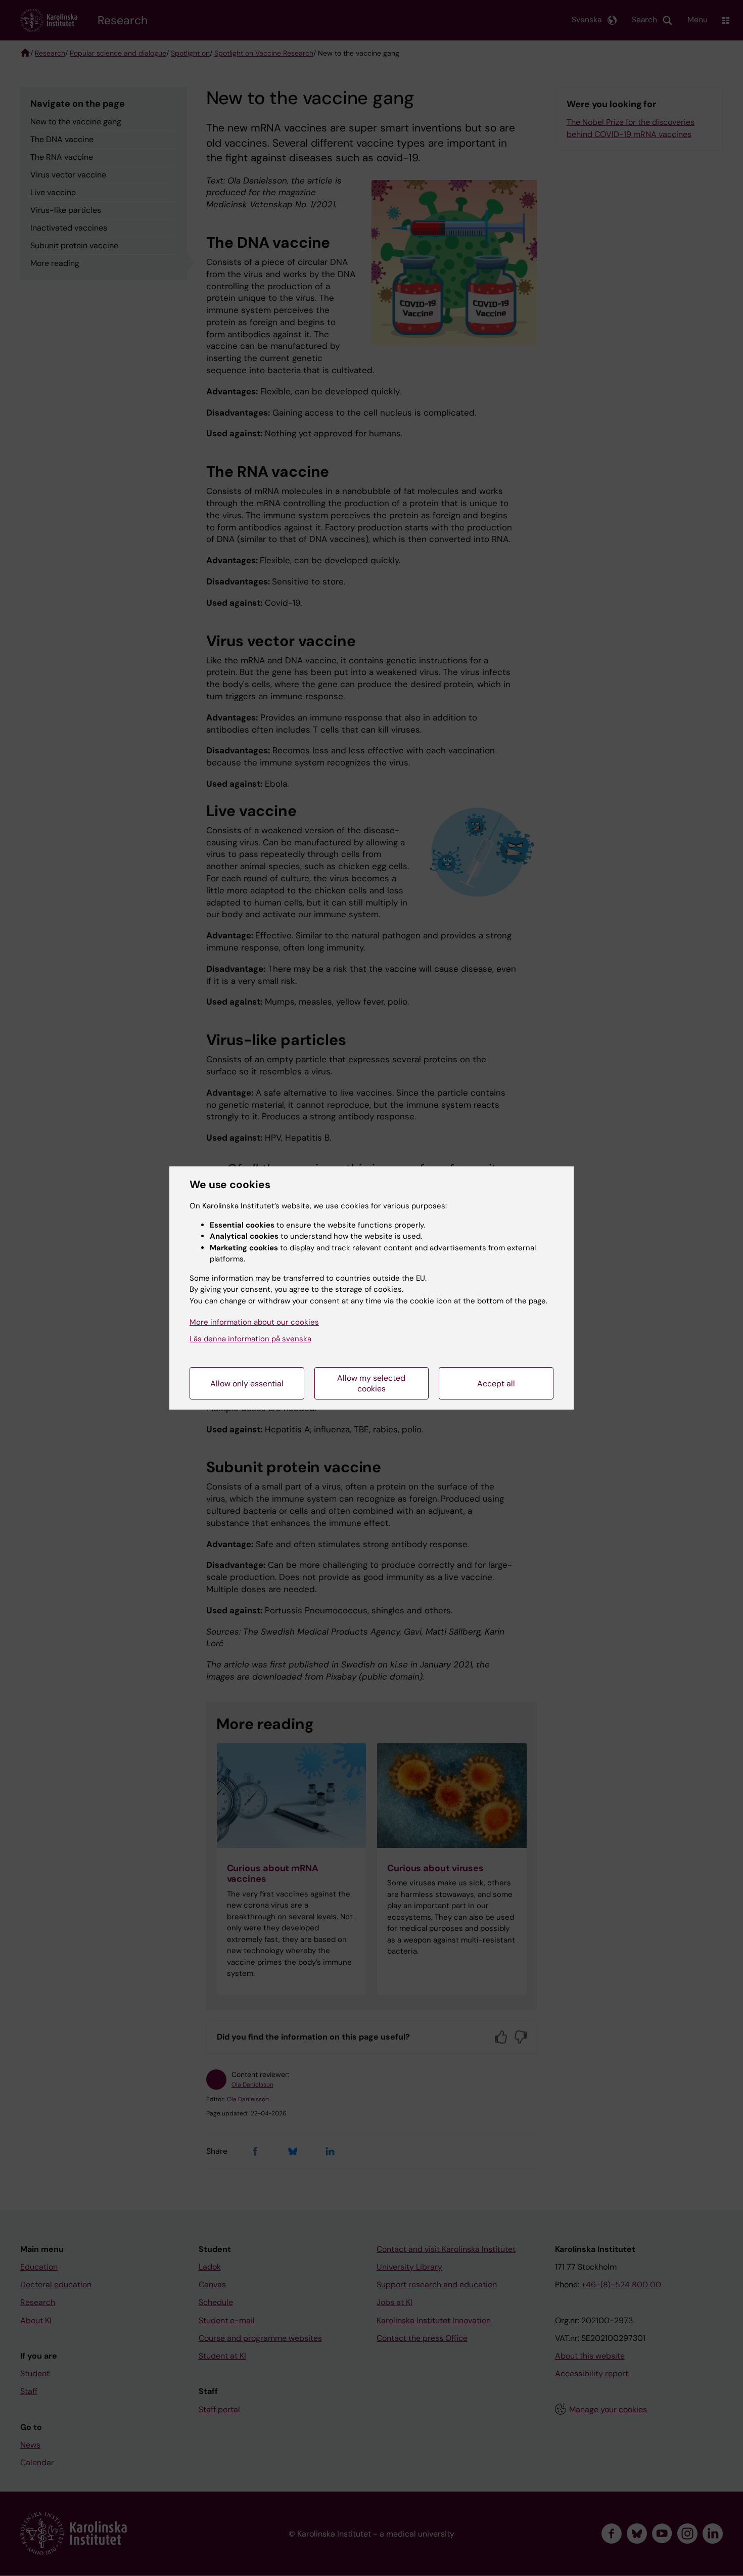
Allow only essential (247, 1384)
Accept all (496, 1384)
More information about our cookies (254, 1322)
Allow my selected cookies (371, 1383)
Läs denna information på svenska (250, 1339)
